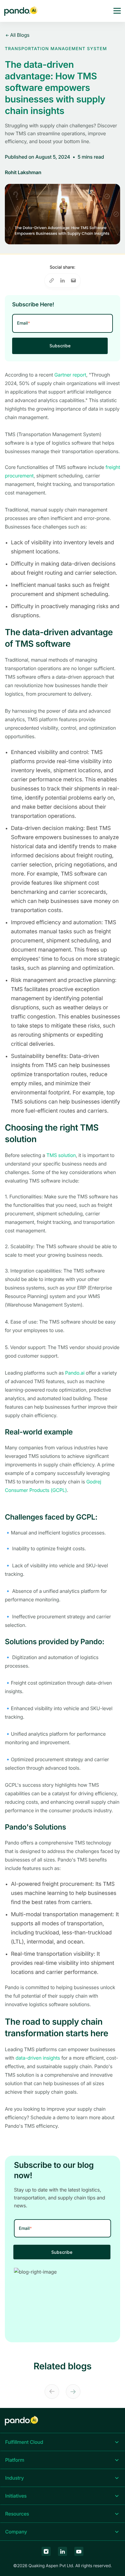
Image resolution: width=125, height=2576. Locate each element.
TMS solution (61, 1155)
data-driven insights (38, 2058)
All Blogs (19, 35)
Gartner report (70, 375)
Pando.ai (75, 1373)
